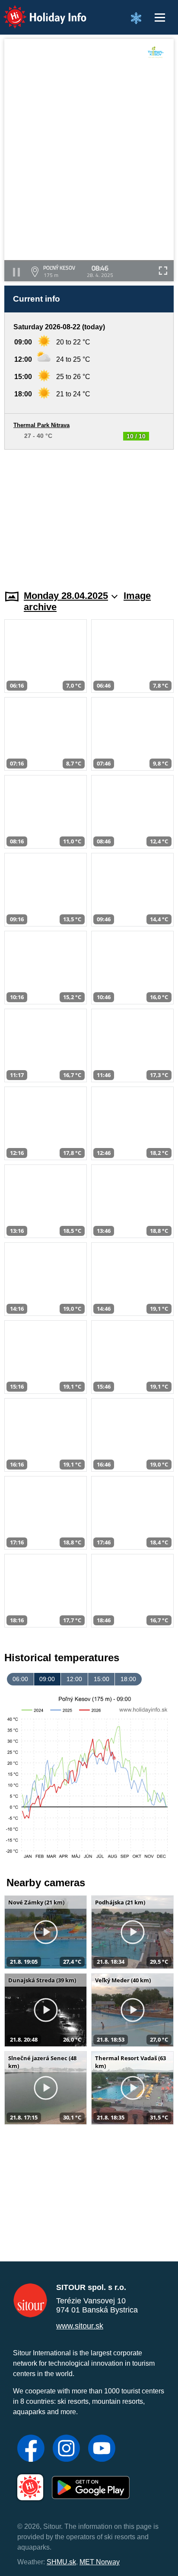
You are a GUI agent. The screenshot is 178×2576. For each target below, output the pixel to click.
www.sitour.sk (80, 2326)
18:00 (128, 1679)
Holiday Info (37, 11)
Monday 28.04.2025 (66, 596)
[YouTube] (102, 2449)
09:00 (47, 1679)
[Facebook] (31, 2449)
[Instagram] (66, 2449)
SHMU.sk (61, 2562)
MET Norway (100, 2562)
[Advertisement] (89, 515)
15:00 (102, 1679)
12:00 (74, 1679)
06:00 (20, 1679)
